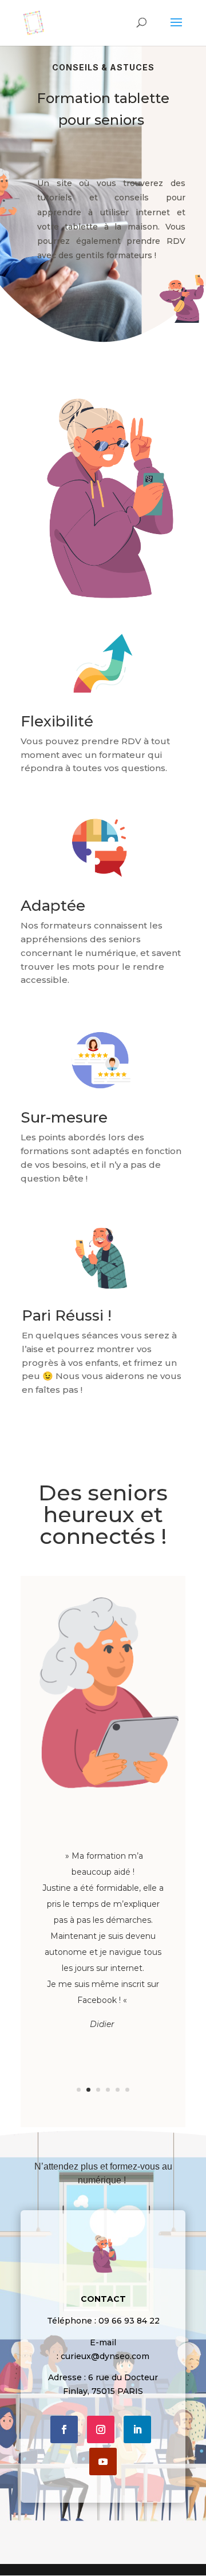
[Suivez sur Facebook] (64, 2429)
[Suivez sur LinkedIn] (137, 2429)
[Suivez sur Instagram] (101, 2429)
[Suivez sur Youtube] (103, 2462)
